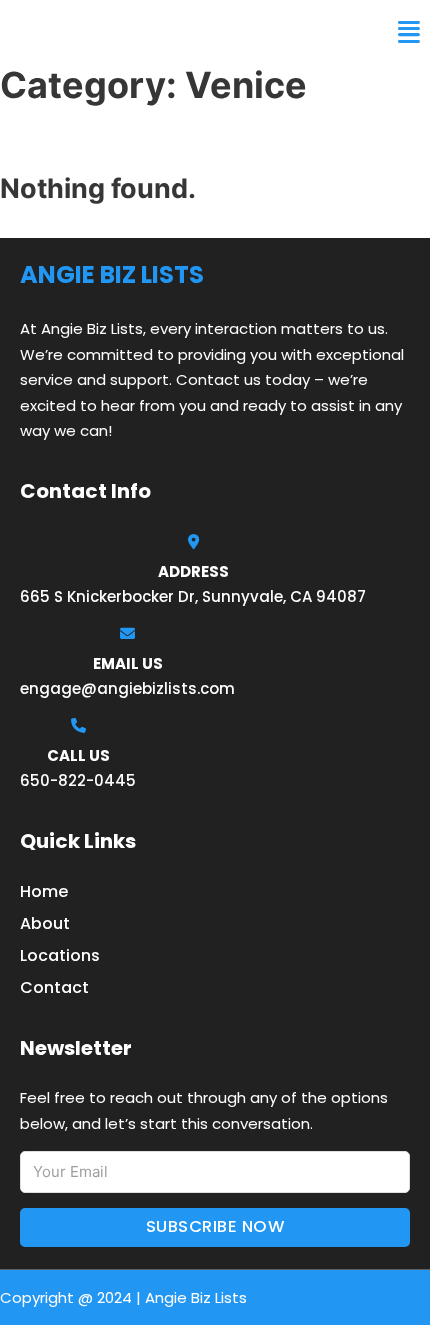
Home (44, 891)
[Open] (409, 32)
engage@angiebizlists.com (127, 688)
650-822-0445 (78, 780)
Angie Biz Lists (88, 32)
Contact (54, 987)
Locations (60, 955)
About (45, 923)
